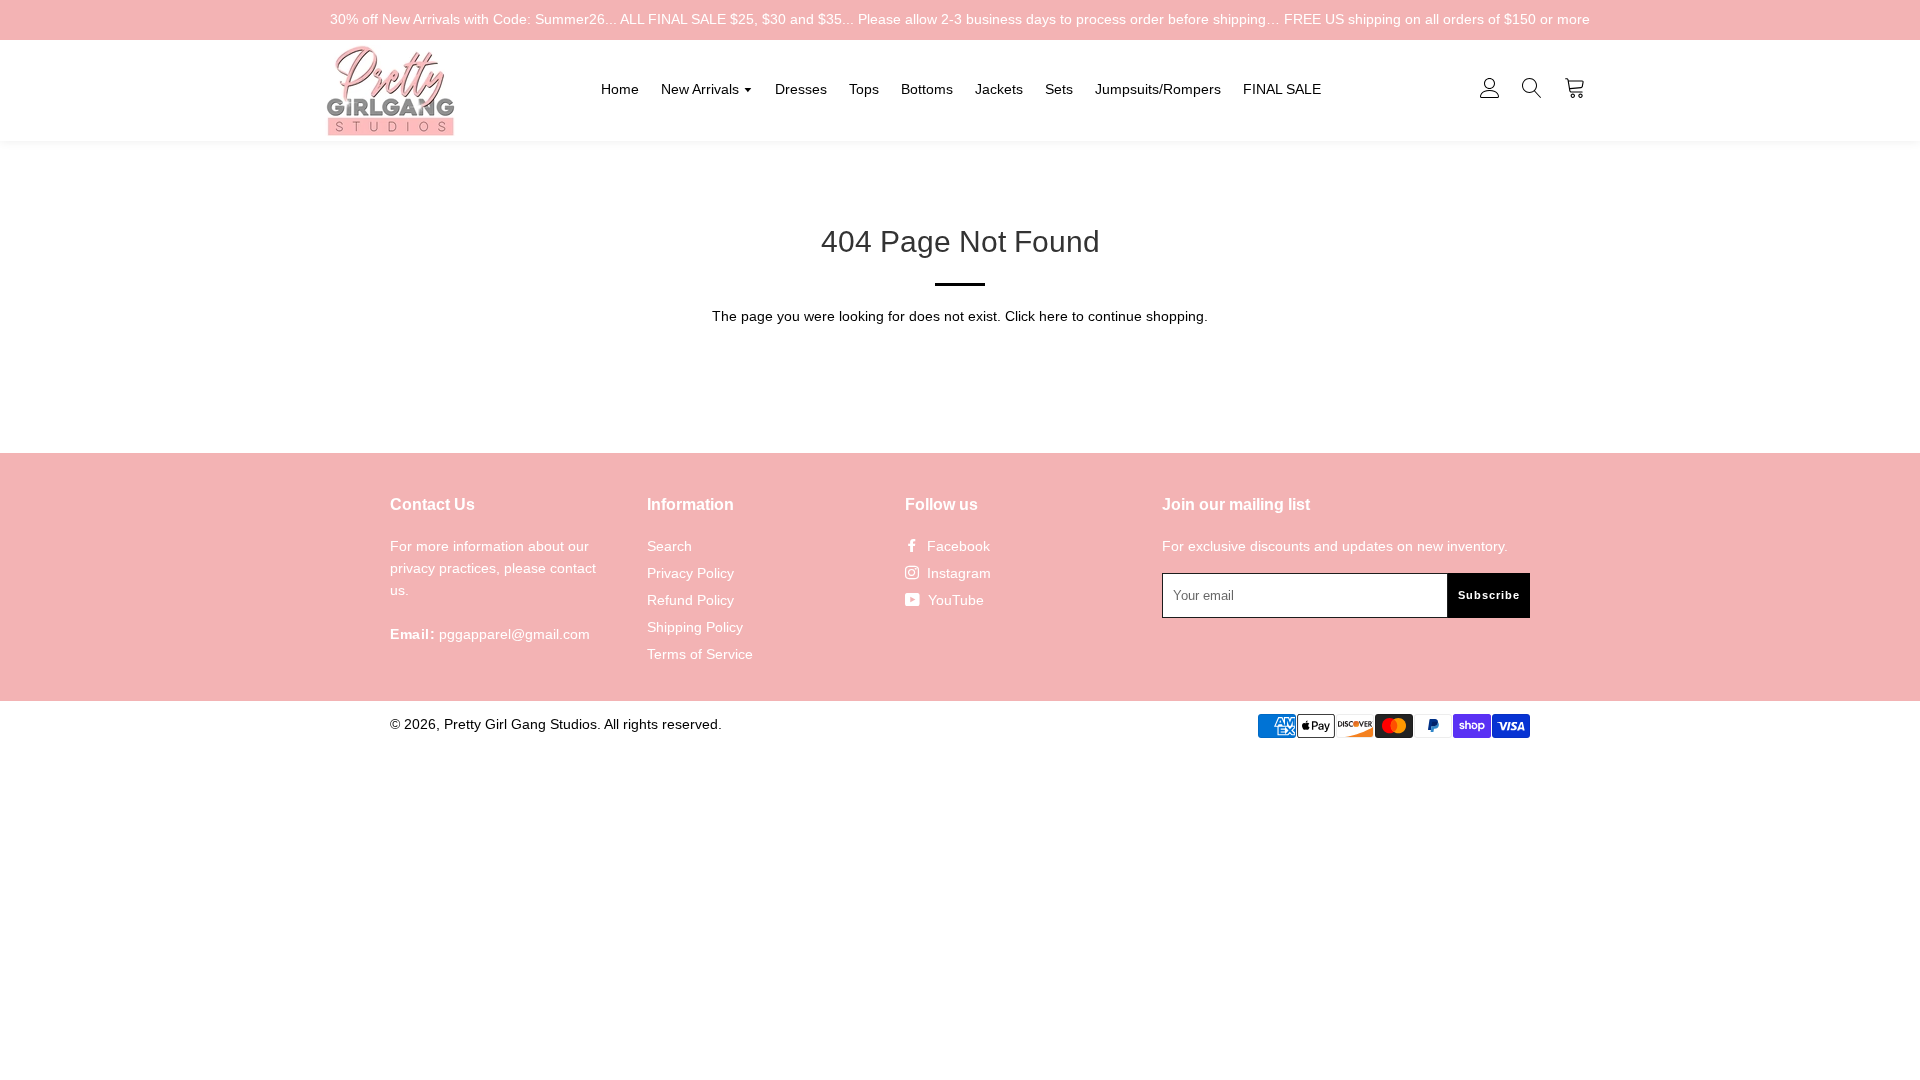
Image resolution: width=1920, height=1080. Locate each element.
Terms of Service (700, 654)
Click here (1036, 316)
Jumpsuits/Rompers (1158, 89)
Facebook (956, 546)
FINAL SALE (1282, 89)
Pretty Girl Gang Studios (520, 724)
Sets (1059, 89)
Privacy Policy (690, 573)
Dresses (801, 89)
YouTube (954, 600)
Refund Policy (690, 600)
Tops (864, 89)
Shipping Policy (695, 627)
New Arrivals (702, 89)
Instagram (957, 573)
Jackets (999, 89)
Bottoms (927, 89)
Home (620, 89)
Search (669, 546)
